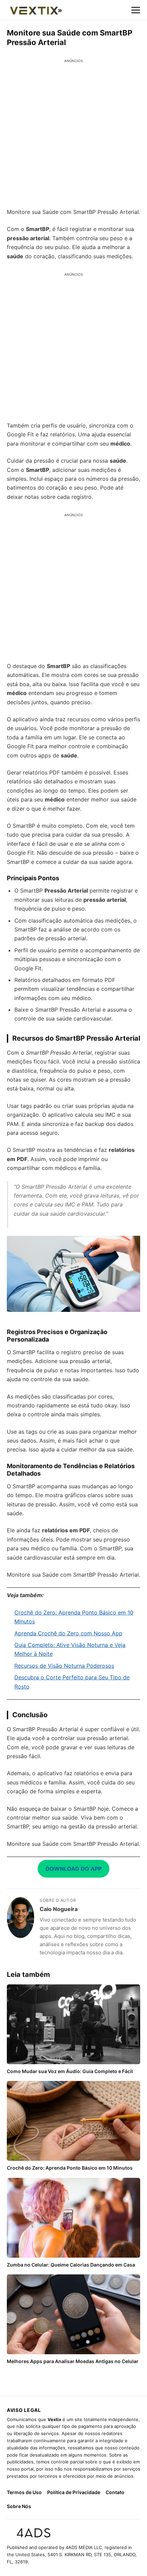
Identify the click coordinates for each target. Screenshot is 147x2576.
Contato (115, 2492)
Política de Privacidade (74, 2492)
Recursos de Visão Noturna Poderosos (64, 1666)
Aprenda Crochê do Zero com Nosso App (68, 1633)
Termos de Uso (24, 2492)
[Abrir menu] (136, 10)
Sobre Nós (19, 2506)
